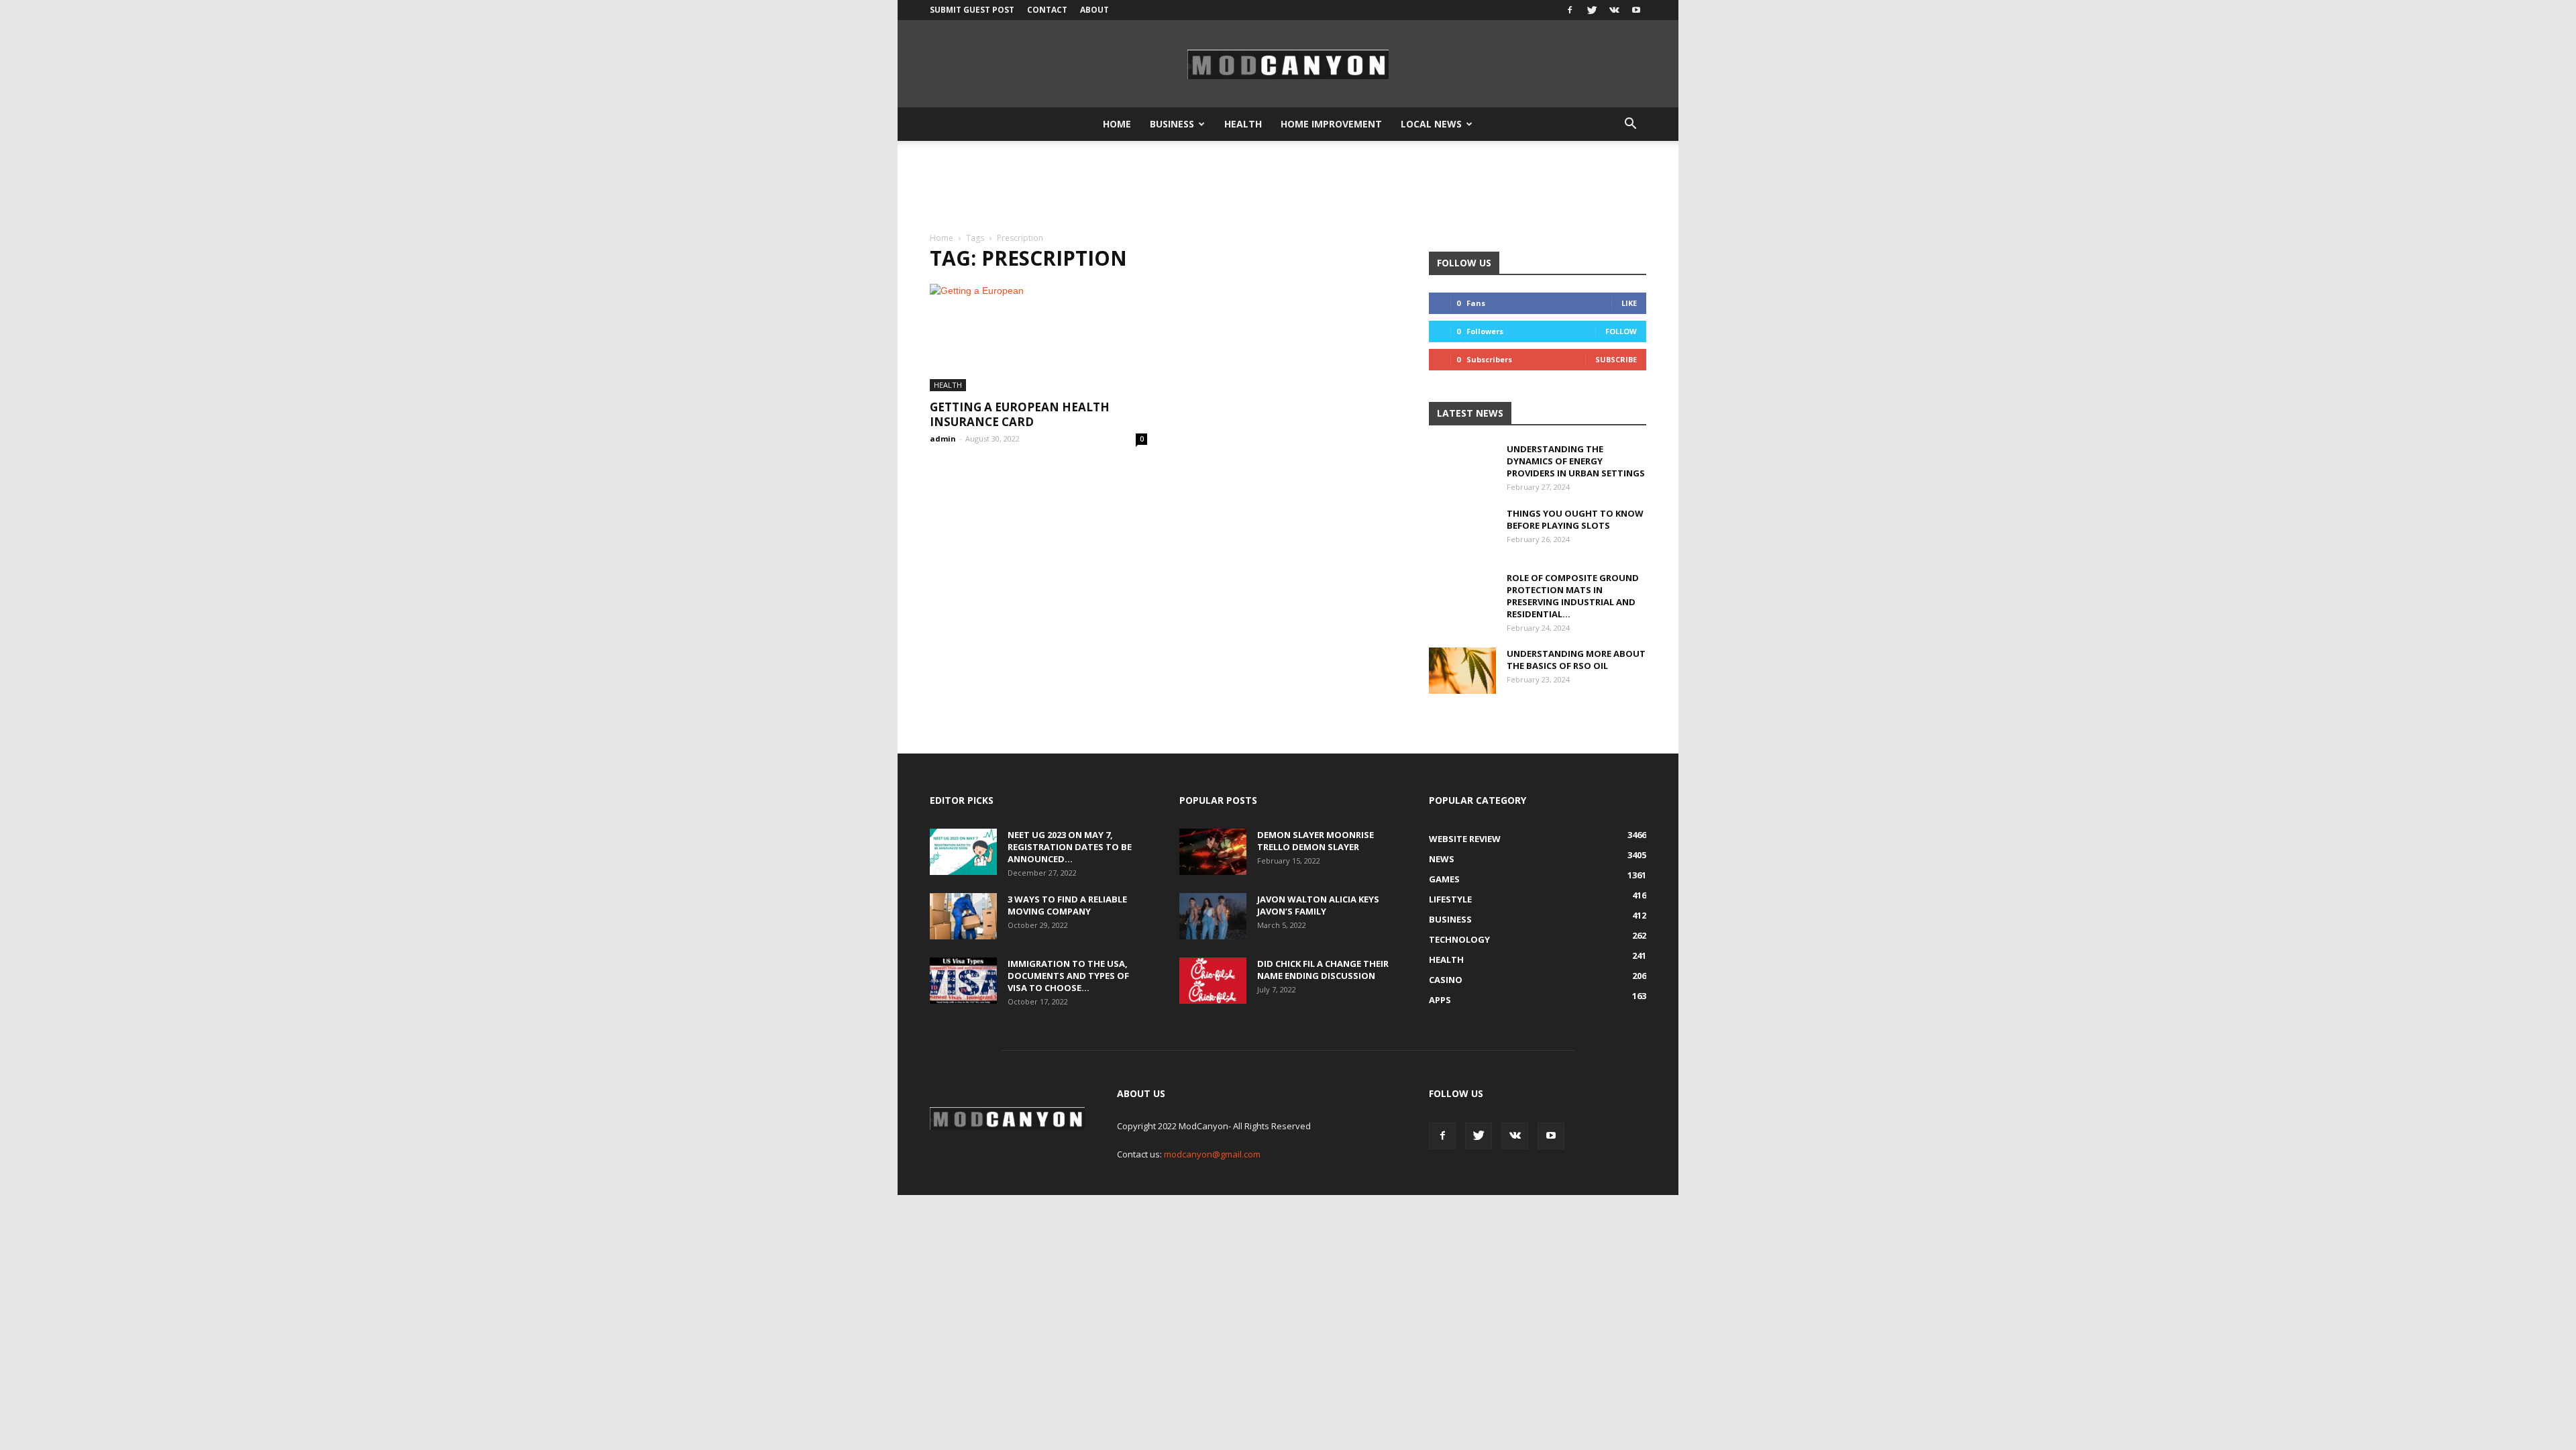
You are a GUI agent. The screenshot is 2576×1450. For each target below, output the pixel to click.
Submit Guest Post (972, 10)
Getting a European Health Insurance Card (1020, 414)
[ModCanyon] (1288, 64)
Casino (1446, 980)
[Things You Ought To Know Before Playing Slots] (1462, 541)
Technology (1459, 939)
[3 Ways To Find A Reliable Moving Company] (963, 916)
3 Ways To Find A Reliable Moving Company (1067, 905)
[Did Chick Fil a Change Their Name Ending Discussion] (1213, 981)
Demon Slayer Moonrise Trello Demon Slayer (1316, 841)
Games (1444, 879)
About (1094, 10)
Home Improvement (1331, 124)
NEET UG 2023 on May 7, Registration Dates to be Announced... (1070, 847)
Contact (1047, 10)
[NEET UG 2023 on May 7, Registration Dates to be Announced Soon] (963, 852)
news (1442, 859)
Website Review (1465, 839)
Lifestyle (1450, 899)
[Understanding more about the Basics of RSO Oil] (1462, 671)
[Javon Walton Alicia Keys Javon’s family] (1213, 916)
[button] (1630, 124)
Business (1172, 124)
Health (1243, 124)
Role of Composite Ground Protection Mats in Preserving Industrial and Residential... (1573, 596)
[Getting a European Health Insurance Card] (1038, 338)
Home (1117, 124)
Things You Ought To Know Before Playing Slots (1575, 519)
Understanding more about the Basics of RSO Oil (1576, 660)
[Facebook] (1570, 10)
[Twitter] (1592, 10)
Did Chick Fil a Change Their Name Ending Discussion (1323, 970)
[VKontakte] (1614, 10)
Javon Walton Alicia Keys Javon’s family (1318, 905)
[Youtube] (1636, 10)
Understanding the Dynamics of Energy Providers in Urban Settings (1576, 461)
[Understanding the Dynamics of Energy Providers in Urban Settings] (1462, 476)
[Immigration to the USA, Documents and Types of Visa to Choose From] (963, 981)
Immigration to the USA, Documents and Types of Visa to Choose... (1068, 976)
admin (943, 438)
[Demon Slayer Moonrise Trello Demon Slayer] (1213, 852)
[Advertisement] (1288, 187)
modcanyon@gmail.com (1212, 1154)
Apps (1440, 1000)
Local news (1431, 124)
